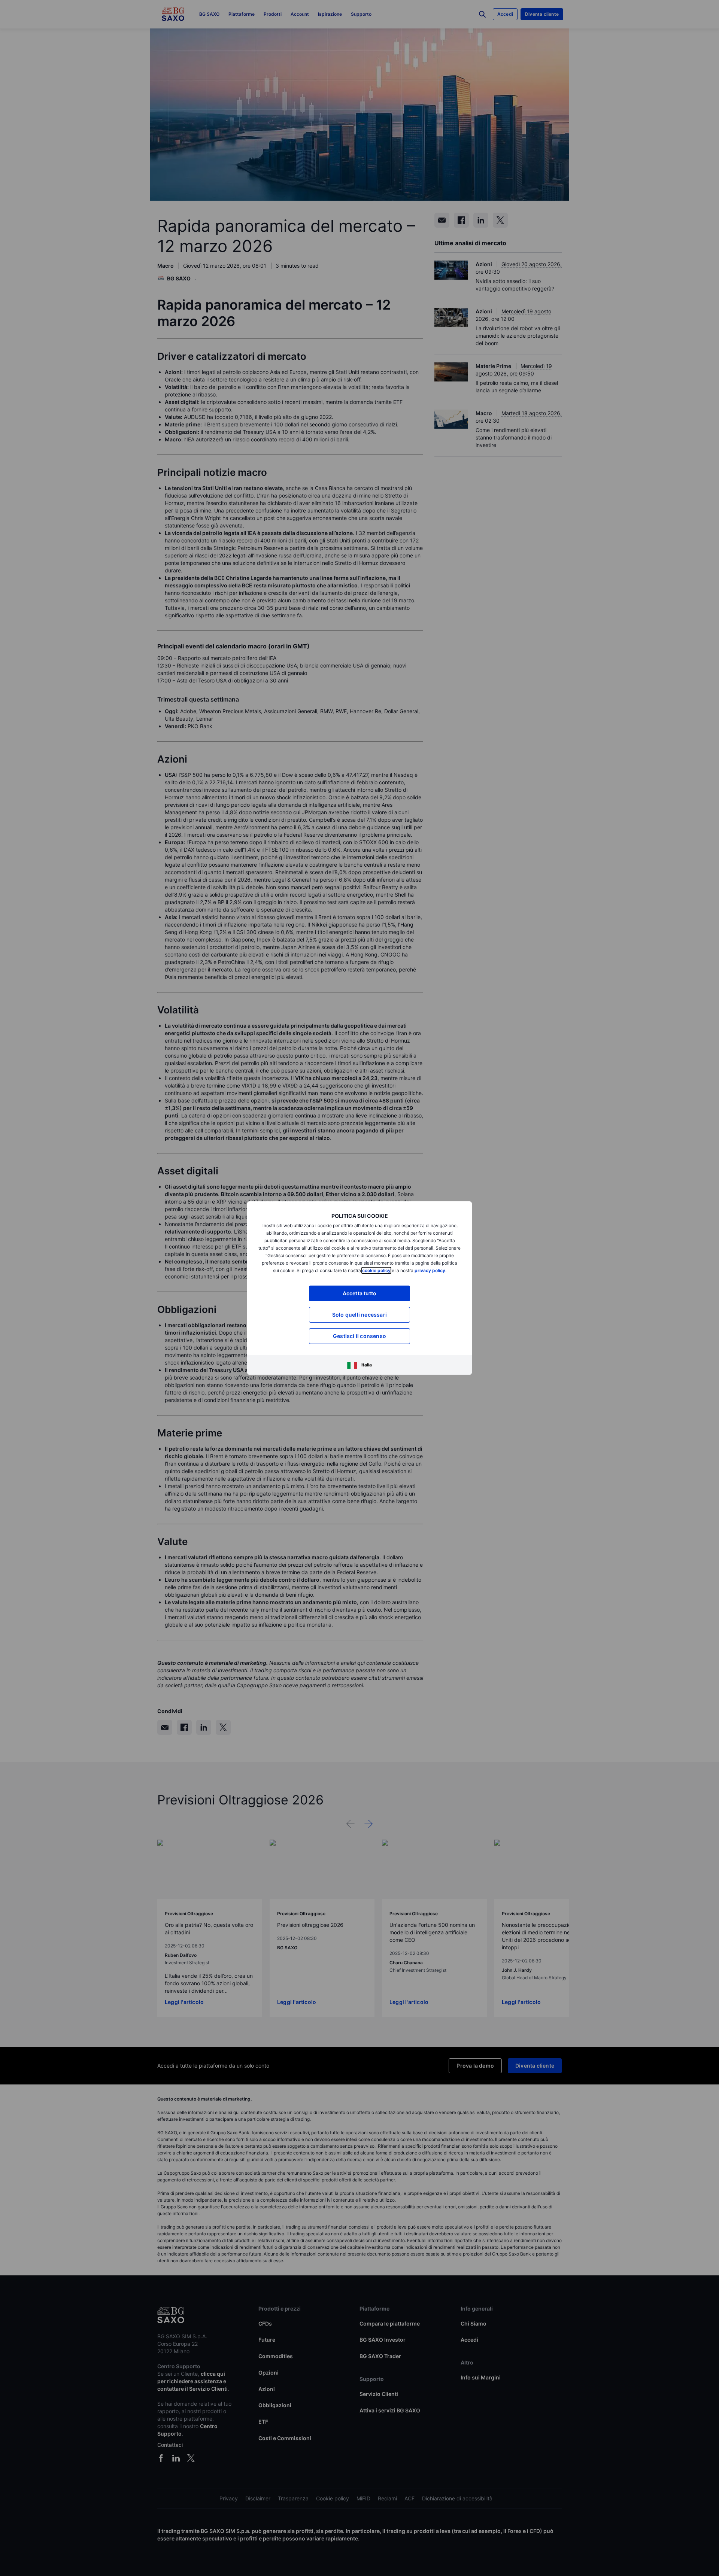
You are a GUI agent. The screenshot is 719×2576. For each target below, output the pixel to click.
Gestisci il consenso (359, 1336)
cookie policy (376, 1270)
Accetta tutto (360, 1293)
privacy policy (430, 1270)
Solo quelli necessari (359, 1315)
